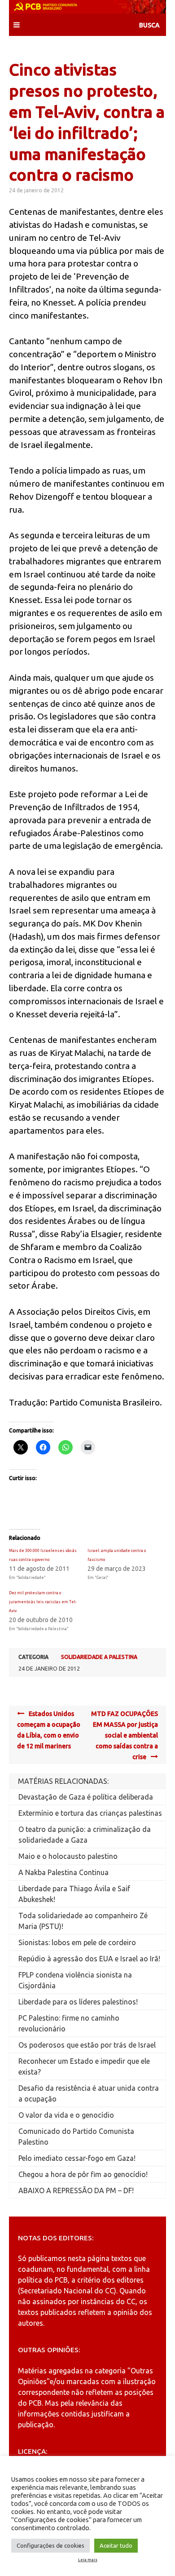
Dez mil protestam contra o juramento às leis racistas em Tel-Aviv (43, 1602)
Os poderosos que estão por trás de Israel (87, 2045)
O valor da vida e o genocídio (66, 2115)
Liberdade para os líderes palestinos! (78, 2002)
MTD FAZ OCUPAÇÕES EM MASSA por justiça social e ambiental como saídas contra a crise (125, 1735)
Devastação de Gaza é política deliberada (86, 1797)
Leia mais (88, 2560)
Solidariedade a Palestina (99, 1657)
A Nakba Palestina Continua (63, 1872)
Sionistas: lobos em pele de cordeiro (77, 1942)
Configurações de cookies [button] (50, 2545)
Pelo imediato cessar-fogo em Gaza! (77, 2158)
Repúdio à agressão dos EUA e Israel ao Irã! (89, 1959)
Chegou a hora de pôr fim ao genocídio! (83, 2174)
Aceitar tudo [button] (116, 2545)
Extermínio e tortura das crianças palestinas (90, 1813)
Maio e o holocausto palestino (68, 1856)
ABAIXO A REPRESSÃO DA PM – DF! (76, 2190)
